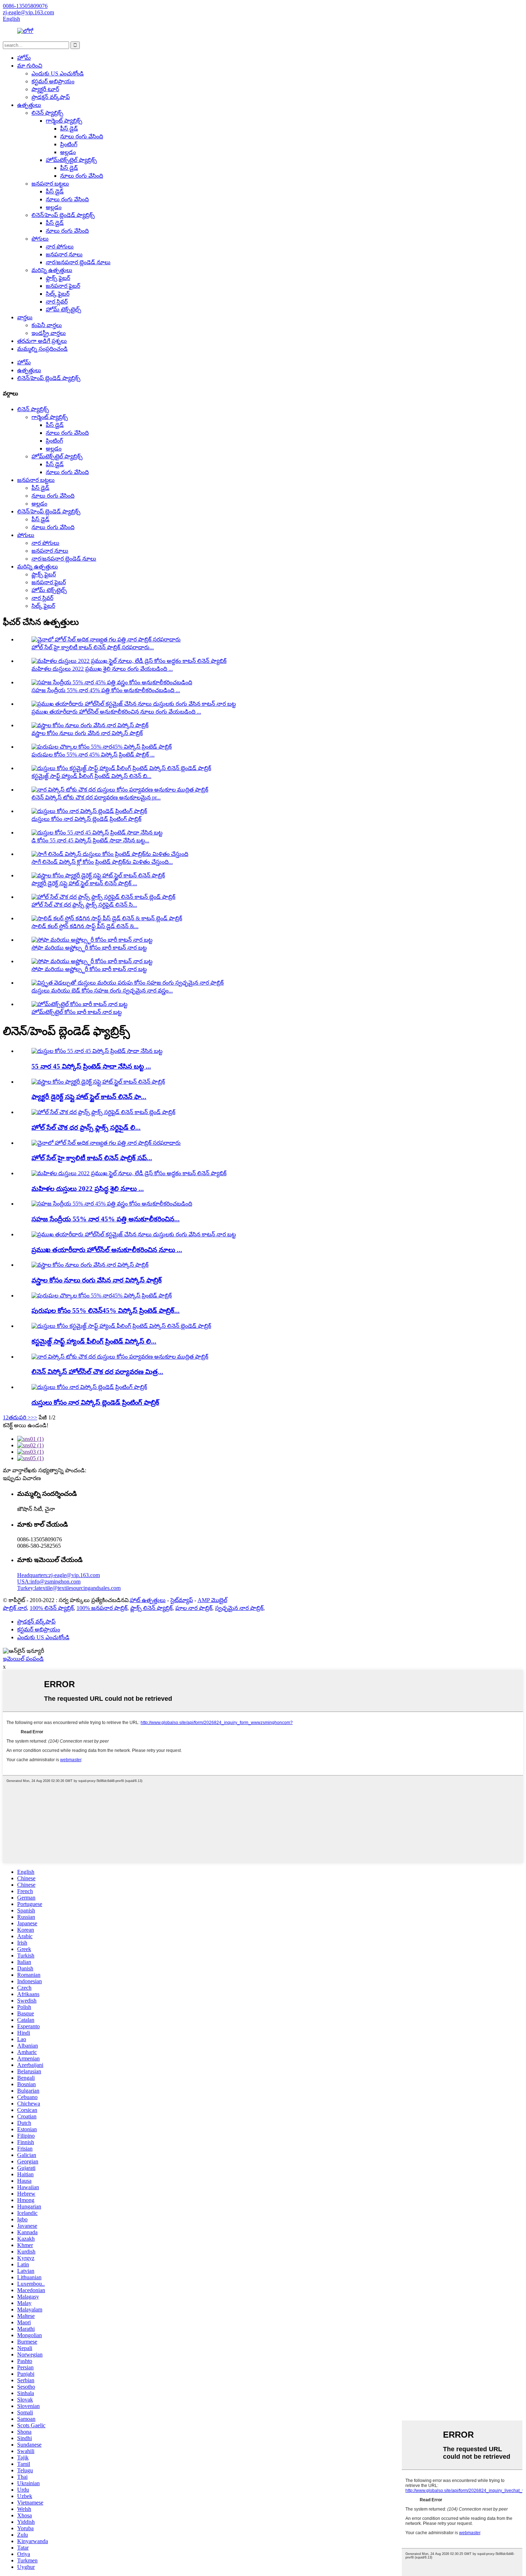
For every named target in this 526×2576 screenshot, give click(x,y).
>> (34, 1417)
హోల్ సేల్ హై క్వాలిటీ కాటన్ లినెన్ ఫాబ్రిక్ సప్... (92, 1158)
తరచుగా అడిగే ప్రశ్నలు (42, 341)
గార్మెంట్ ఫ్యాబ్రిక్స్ (64, 121)
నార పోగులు (60, 247)
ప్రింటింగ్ (69, 144)
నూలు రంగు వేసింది (82, 136)
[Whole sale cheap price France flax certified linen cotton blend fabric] (103, 1112)
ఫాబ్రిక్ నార (15, 1608)
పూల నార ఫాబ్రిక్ (194, 1608)
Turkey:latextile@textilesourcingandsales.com (69, 1588)
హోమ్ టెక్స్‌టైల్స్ (64, 309)
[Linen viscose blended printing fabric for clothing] (89, 1387)
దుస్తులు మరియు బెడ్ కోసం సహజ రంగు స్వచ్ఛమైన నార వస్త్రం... (102, 991)
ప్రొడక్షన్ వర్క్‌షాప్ (51, 97)
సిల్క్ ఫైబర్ (58, 294)
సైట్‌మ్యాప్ (182, 1600)
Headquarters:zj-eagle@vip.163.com (59, 1575)
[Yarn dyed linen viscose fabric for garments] (90, 1265)
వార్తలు (25, 317)
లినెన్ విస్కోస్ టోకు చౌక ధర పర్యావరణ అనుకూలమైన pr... (96, 797)
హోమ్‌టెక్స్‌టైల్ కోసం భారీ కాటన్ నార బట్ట (77, 1012)
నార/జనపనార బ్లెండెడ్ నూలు (78, 262)
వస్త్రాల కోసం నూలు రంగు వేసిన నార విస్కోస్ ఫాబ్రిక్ (87, 733)
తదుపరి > (20, 1417)
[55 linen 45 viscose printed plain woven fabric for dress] (97, 1051)
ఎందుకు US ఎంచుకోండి (58, 73)
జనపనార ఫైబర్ (63, 286)
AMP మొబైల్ (212, 1600)
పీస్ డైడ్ (69, 129)
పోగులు (40, 239)
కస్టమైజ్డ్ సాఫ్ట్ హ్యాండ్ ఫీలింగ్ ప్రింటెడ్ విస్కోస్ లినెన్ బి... (91, 776)
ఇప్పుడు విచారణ (22, 1478)
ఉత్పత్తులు (29, 105)
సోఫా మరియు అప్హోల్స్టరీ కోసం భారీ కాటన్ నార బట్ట (89, 948)
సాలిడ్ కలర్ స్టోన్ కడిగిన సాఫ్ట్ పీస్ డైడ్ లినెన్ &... (85, 926)
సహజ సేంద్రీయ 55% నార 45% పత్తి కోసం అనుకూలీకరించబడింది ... (106, 690)
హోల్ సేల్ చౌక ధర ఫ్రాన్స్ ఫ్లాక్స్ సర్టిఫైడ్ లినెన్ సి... (84, 905)
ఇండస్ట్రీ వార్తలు (49, 333)
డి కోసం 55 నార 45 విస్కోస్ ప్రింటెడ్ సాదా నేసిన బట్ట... (90, 840)
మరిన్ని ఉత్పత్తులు (52, 270)
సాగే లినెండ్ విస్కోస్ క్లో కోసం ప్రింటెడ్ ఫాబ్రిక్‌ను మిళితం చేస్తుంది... (102, 862)
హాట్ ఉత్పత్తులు (148, 1600)
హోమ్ (24, 58)
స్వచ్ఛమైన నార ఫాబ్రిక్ (239, 1608)
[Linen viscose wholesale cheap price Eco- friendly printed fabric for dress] (120, 1357)
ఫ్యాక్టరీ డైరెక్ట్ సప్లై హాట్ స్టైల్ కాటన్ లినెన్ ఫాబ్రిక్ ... (84, 883)
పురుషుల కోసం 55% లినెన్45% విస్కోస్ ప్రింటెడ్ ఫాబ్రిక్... (106, 1311)
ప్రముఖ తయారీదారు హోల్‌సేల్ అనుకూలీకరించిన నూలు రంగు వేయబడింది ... (116, 712)
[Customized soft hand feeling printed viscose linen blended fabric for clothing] (121, 1326)
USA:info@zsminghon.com (49, 1582)
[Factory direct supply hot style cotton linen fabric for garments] (98, 1082)
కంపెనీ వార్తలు (47, 325)
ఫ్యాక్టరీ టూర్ (45, 89)
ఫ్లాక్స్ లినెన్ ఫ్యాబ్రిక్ (151, 1608)
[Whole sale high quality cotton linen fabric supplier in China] (106, 1143)
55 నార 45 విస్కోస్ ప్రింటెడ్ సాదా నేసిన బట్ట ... (91, 1066)
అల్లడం (68, 152)
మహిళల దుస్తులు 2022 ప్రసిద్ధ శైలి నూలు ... (88, 1189)
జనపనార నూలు (64, 254)
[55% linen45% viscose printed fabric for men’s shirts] (102, 1296)
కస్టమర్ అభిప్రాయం (53, 81)
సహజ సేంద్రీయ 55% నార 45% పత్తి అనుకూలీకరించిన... (106, 1219)
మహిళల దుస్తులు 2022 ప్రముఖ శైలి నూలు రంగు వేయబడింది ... (102, 669)
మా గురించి (30, 66)
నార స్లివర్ (57, 302)
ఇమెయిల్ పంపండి (23, 1659)
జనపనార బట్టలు (50, 184)
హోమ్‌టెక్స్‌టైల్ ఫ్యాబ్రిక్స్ (71, 160)
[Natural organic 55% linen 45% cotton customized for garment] (112, 1204)
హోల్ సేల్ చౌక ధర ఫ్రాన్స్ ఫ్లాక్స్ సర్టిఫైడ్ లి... (86, 1127)
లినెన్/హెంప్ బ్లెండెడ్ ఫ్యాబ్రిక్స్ (63, 215)
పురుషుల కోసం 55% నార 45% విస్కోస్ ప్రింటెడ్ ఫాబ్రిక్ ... (93, 755)
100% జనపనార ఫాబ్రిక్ (102, 1608)
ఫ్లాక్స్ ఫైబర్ (58, 278)
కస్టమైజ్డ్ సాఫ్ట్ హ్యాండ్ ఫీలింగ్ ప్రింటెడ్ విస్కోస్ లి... (94, 1341)
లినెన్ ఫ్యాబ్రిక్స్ (47, 113)
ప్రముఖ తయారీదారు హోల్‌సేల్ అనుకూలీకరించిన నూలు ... (107, 1250)
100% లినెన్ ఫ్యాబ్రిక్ (52, 1608)
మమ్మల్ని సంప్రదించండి (42, 349)
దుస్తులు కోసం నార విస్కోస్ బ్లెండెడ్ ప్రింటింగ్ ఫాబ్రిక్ (86, 819)
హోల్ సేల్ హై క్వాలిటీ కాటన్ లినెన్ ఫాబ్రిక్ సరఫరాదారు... (93, 647)
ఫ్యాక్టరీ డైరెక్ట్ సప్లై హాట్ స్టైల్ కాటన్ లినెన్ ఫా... (89, 1097)
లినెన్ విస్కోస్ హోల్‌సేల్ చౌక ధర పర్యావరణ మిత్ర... (97, 1372)
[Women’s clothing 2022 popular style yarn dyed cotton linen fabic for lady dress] (129, 1173)
